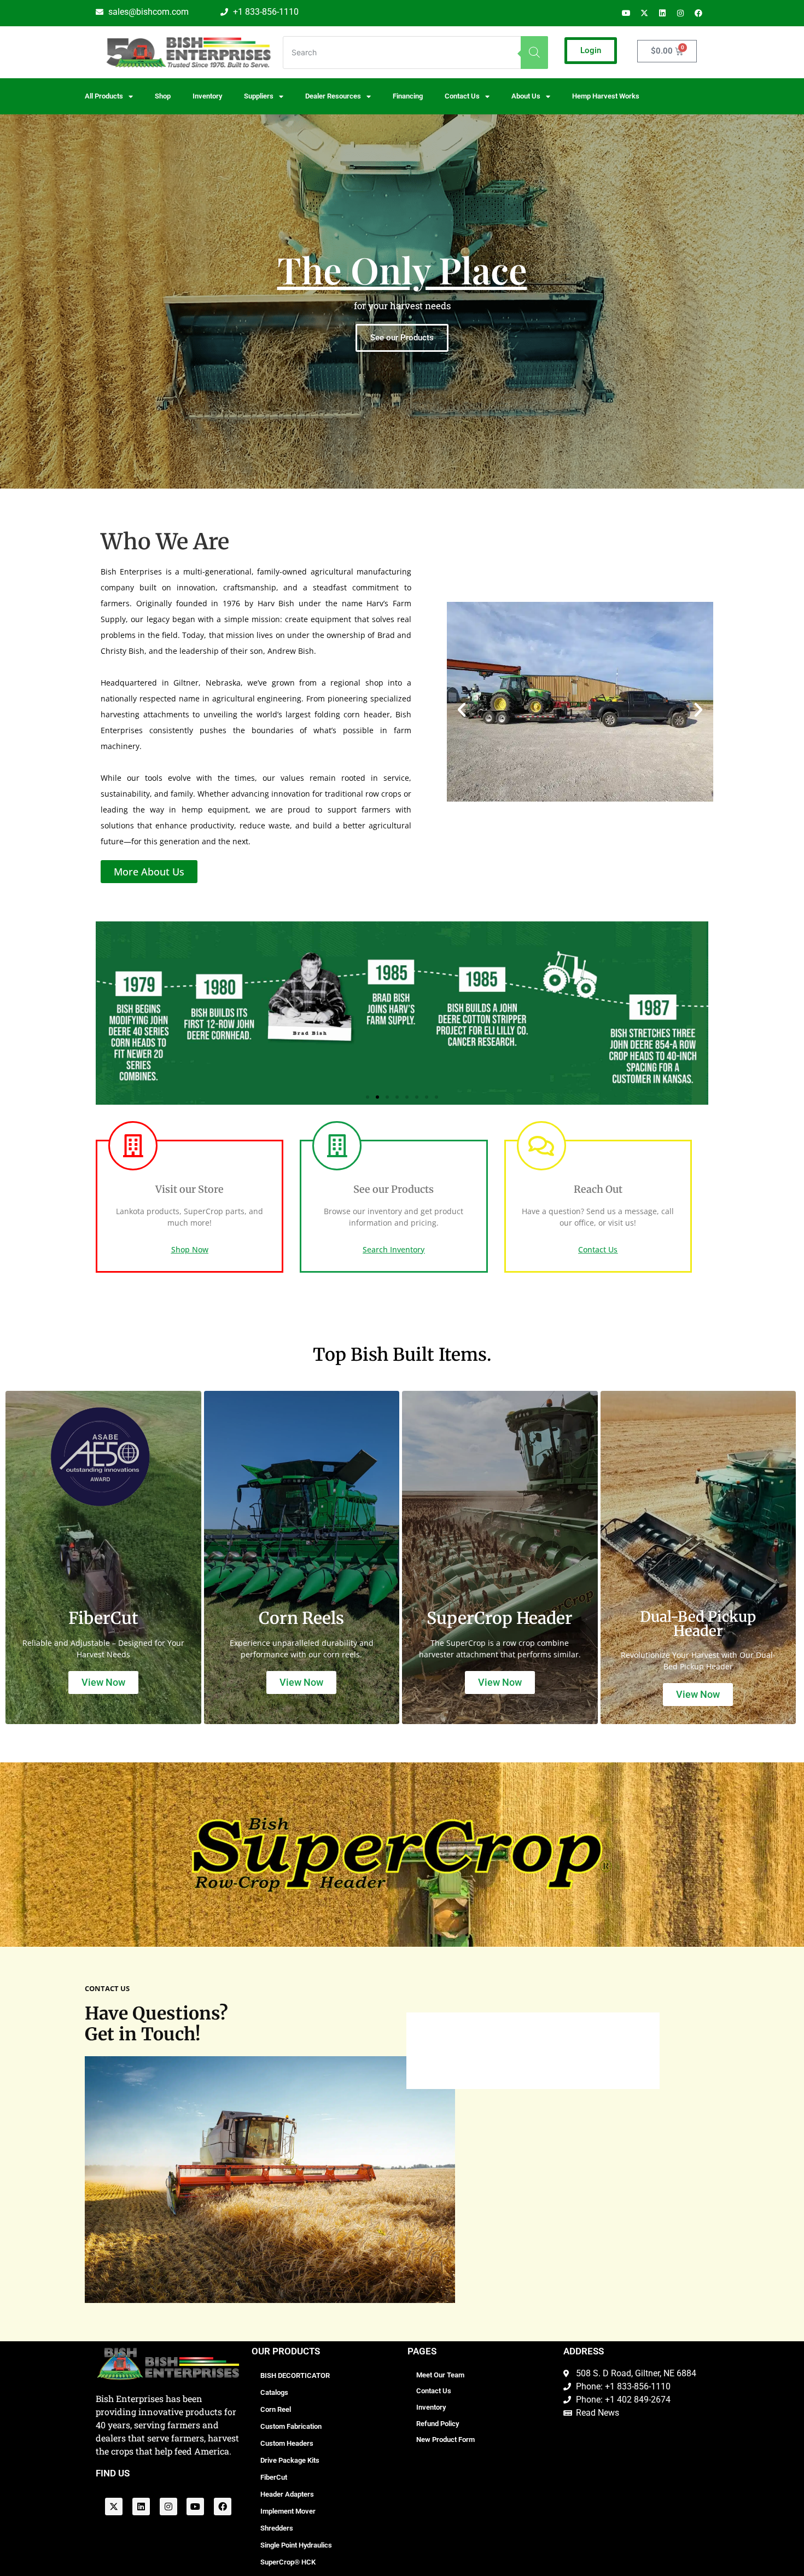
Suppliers (259, 96)
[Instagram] (680, 13)
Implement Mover (288, 2511)
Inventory (207, 96)
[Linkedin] (662, 13)
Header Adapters (287, 2494)
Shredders (277, 2528)
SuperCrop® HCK (288, 2562)
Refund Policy (438, 2424)
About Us (526, 96)
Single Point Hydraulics (296, 2545)
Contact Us (434, 2391)
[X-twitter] (644, 13)
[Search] (534, 53)
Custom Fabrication (291, 2426)
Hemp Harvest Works (606, 96)
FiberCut (274, 2477)
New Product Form (445, 2439)
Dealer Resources (333, 96)
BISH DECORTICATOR (295, 2375)
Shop (163, 96)
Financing (408, 96)
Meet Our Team (440, 2375)
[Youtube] (626, 13)
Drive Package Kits (290, 2460)
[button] (462, 710)
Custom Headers (287, 2443)
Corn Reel (276, 2409)
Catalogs (274, 2392)
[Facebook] (698, 13)
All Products (104, 96)
